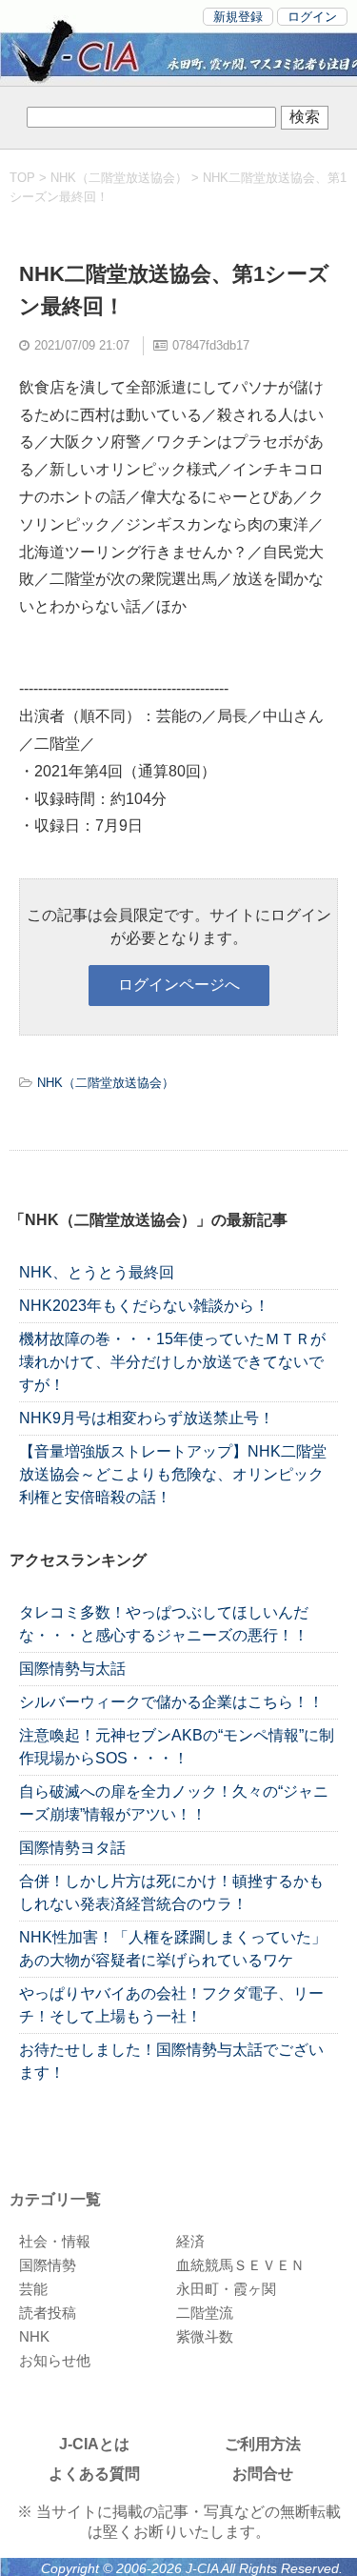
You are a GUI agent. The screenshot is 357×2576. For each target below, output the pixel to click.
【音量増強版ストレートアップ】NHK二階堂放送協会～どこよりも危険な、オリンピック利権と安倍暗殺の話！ (173, 1474)
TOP (22, 178)
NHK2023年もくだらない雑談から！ (144, 1306)
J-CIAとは (94, 2444)
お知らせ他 (55, 2360)
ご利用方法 (263, 2444)
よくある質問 (94, 2474)
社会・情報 (55, 2241)
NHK (34, 2336)
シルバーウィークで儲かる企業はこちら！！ (171, 1702)
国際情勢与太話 (72, 1669)
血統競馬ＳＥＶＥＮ (240, 2265)
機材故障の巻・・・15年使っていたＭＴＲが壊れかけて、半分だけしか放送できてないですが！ (172, 1362)
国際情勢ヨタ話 (72, 1848)
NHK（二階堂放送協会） (119, 178)
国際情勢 (48, 2265)
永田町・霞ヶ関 (226, 2289)
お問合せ (263, 2474)
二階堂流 (205, 2313)
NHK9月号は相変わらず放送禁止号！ (147, 1418)
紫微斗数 (205, 2336)
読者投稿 (48, 2313)
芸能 (33, 2289)
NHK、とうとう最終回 (97, 1272)
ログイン (312, 17)
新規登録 (238, 17)
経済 (190, 2241)
